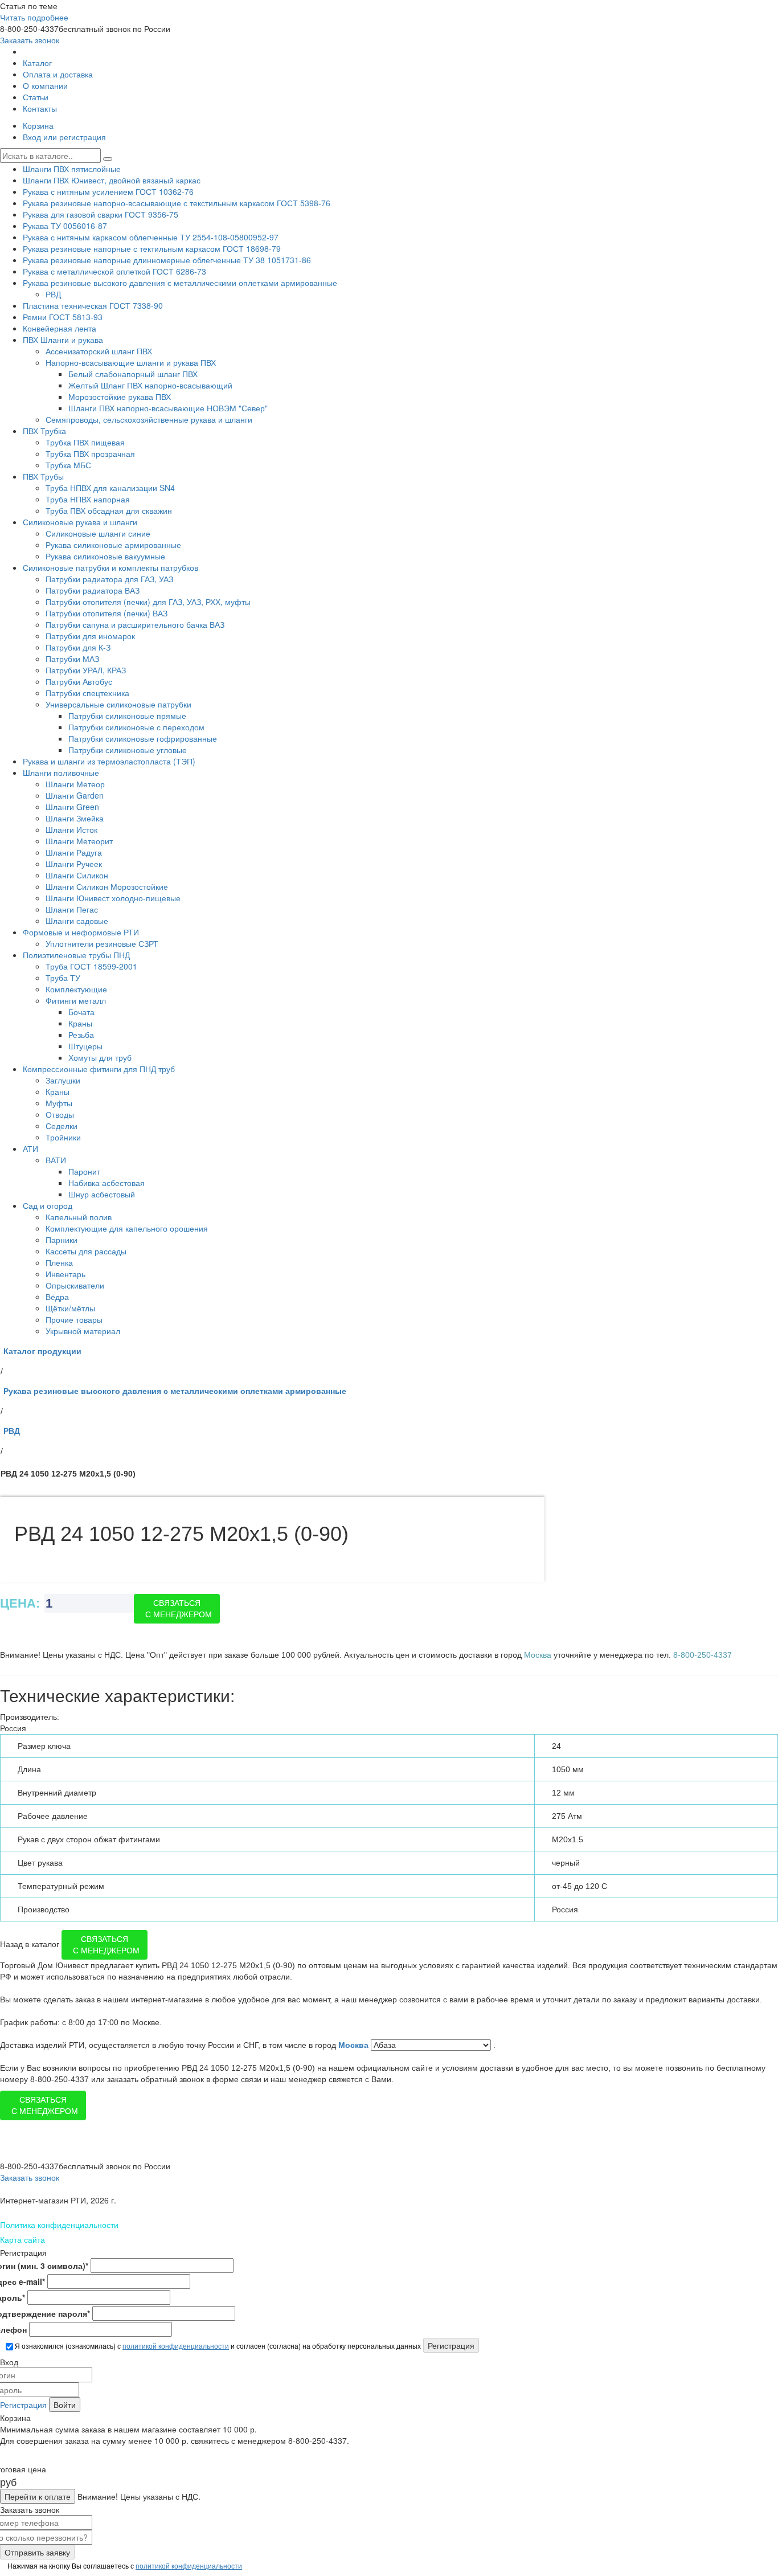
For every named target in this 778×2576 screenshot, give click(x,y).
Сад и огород (48, 1205)
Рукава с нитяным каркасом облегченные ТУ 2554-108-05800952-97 (151, 237)
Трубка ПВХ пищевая (85, 442)
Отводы (60, 1114)
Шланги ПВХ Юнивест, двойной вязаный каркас (112, 180)
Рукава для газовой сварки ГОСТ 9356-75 (101, 214)
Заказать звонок (30, 40)
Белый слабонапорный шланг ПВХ (133, 374)
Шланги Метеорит (79, 841)
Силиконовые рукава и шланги (80, 522)
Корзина (38, 125)
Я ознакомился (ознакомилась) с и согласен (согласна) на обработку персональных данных (217, 2346)
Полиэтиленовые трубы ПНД (76, 955)
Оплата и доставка (58, 74)
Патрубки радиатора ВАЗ (93, 590)
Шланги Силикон (77, 875)
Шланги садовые (77, 921)
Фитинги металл (76, 1000)
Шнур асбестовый (102, 1194)
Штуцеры (85, 1046)
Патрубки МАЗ (72, 659)
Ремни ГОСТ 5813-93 (63, 317)
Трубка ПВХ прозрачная (90, 453)
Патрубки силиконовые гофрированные (143, 738)
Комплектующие (76, 989)
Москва (355, 2045)
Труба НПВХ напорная (88, 499)
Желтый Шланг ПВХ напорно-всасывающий (150, 385)
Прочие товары (74, 1319)
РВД (53, 294)
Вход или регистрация (64, 137)
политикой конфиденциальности (176, 2346)
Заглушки (63, 1080)
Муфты (59, 1103)
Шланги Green (72, 807)
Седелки (62, 1126)
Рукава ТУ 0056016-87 (65, 226)
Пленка (59, 1262)
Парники (62, 1240)
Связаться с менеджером (179, 1609)
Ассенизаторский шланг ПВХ (99, 351)
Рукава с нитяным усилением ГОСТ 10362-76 (108, 191)
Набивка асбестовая (107, 1183)
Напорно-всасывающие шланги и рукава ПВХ (131, 362)
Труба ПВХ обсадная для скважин (109, 510)
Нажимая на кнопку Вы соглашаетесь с (124, 2565)
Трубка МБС (68, 465)
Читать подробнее (34, 17)
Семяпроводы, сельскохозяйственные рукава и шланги (149, 419)
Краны (80, 1023)
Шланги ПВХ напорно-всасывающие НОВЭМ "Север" (168, 408)
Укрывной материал (83, 1331)
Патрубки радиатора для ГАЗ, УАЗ (109, 579)
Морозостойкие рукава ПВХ (120, 396)
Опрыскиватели (75, 1285)
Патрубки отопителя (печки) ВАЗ (107, 613)
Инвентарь (65, 1274)
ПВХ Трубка (44, 431)
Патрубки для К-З (78, 647)
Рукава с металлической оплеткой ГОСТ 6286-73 (114, 271)
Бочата (81, 1012)
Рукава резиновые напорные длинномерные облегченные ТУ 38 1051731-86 (167, 260)
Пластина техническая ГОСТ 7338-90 (93, 305)
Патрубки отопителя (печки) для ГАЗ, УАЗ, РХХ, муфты (148, 602)
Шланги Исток (71, 829)
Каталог (37, 63)
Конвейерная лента (60, 328)
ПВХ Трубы (43, 476)
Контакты (40, 108)
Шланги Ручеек (74, 864)
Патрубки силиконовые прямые (127, 715)
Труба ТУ (63, 978)
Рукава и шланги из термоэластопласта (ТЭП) (109, 761)
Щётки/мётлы (70, 1308)
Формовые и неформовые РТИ (81, 932)
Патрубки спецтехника (87, 693)
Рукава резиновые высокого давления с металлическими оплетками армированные (180, 283)
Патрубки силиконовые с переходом (136, 727)
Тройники (63, 1137)
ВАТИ (56, 1160)
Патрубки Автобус (79, 681)
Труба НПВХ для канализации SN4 (110, 488)
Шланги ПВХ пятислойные (72, 169)
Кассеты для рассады (86, 1251)
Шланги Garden (75, 795)
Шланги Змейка (75, 818)
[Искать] (108, 159)
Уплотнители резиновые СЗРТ (102, 943)
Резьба (81, 1035)
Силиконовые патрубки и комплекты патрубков (110, 567)
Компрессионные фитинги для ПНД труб (99, 1069)
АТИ (30, 1148)
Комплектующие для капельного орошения (127, 1228)
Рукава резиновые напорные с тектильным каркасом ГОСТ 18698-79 (152, 248)
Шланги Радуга (74, 852)
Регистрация (23, 2405)
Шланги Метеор (75, 784)
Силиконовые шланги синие (98, 533)
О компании (45, 85)
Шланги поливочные (61, 772)
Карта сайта (22, 2239)
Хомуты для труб (100, 1057)
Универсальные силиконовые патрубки (118, 704)
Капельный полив (79, 1217)
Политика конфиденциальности (59, 2225)
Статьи (36, 97)
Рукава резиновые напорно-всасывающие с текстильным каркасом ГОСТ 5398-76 (177, 203)
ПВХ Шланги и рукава (63, 340)
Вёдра (57, 1297)
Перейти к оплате (38, 2496)
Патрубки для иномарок (90, 636)
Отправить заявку (37, 2552)
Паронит (84, 1171)
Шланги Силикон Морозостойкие (107, 886)
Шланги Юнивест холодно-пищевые (113, 898)
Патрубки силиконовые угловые (128, 750)
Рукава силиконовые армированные (113, 545)
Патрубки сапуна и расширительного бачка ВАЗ (135, 624)
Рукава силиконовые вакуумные (105, 556)
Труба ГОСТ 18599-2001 (91, 966)
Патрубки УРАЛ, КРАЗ (86, 670)
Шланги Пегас (72, 909)
